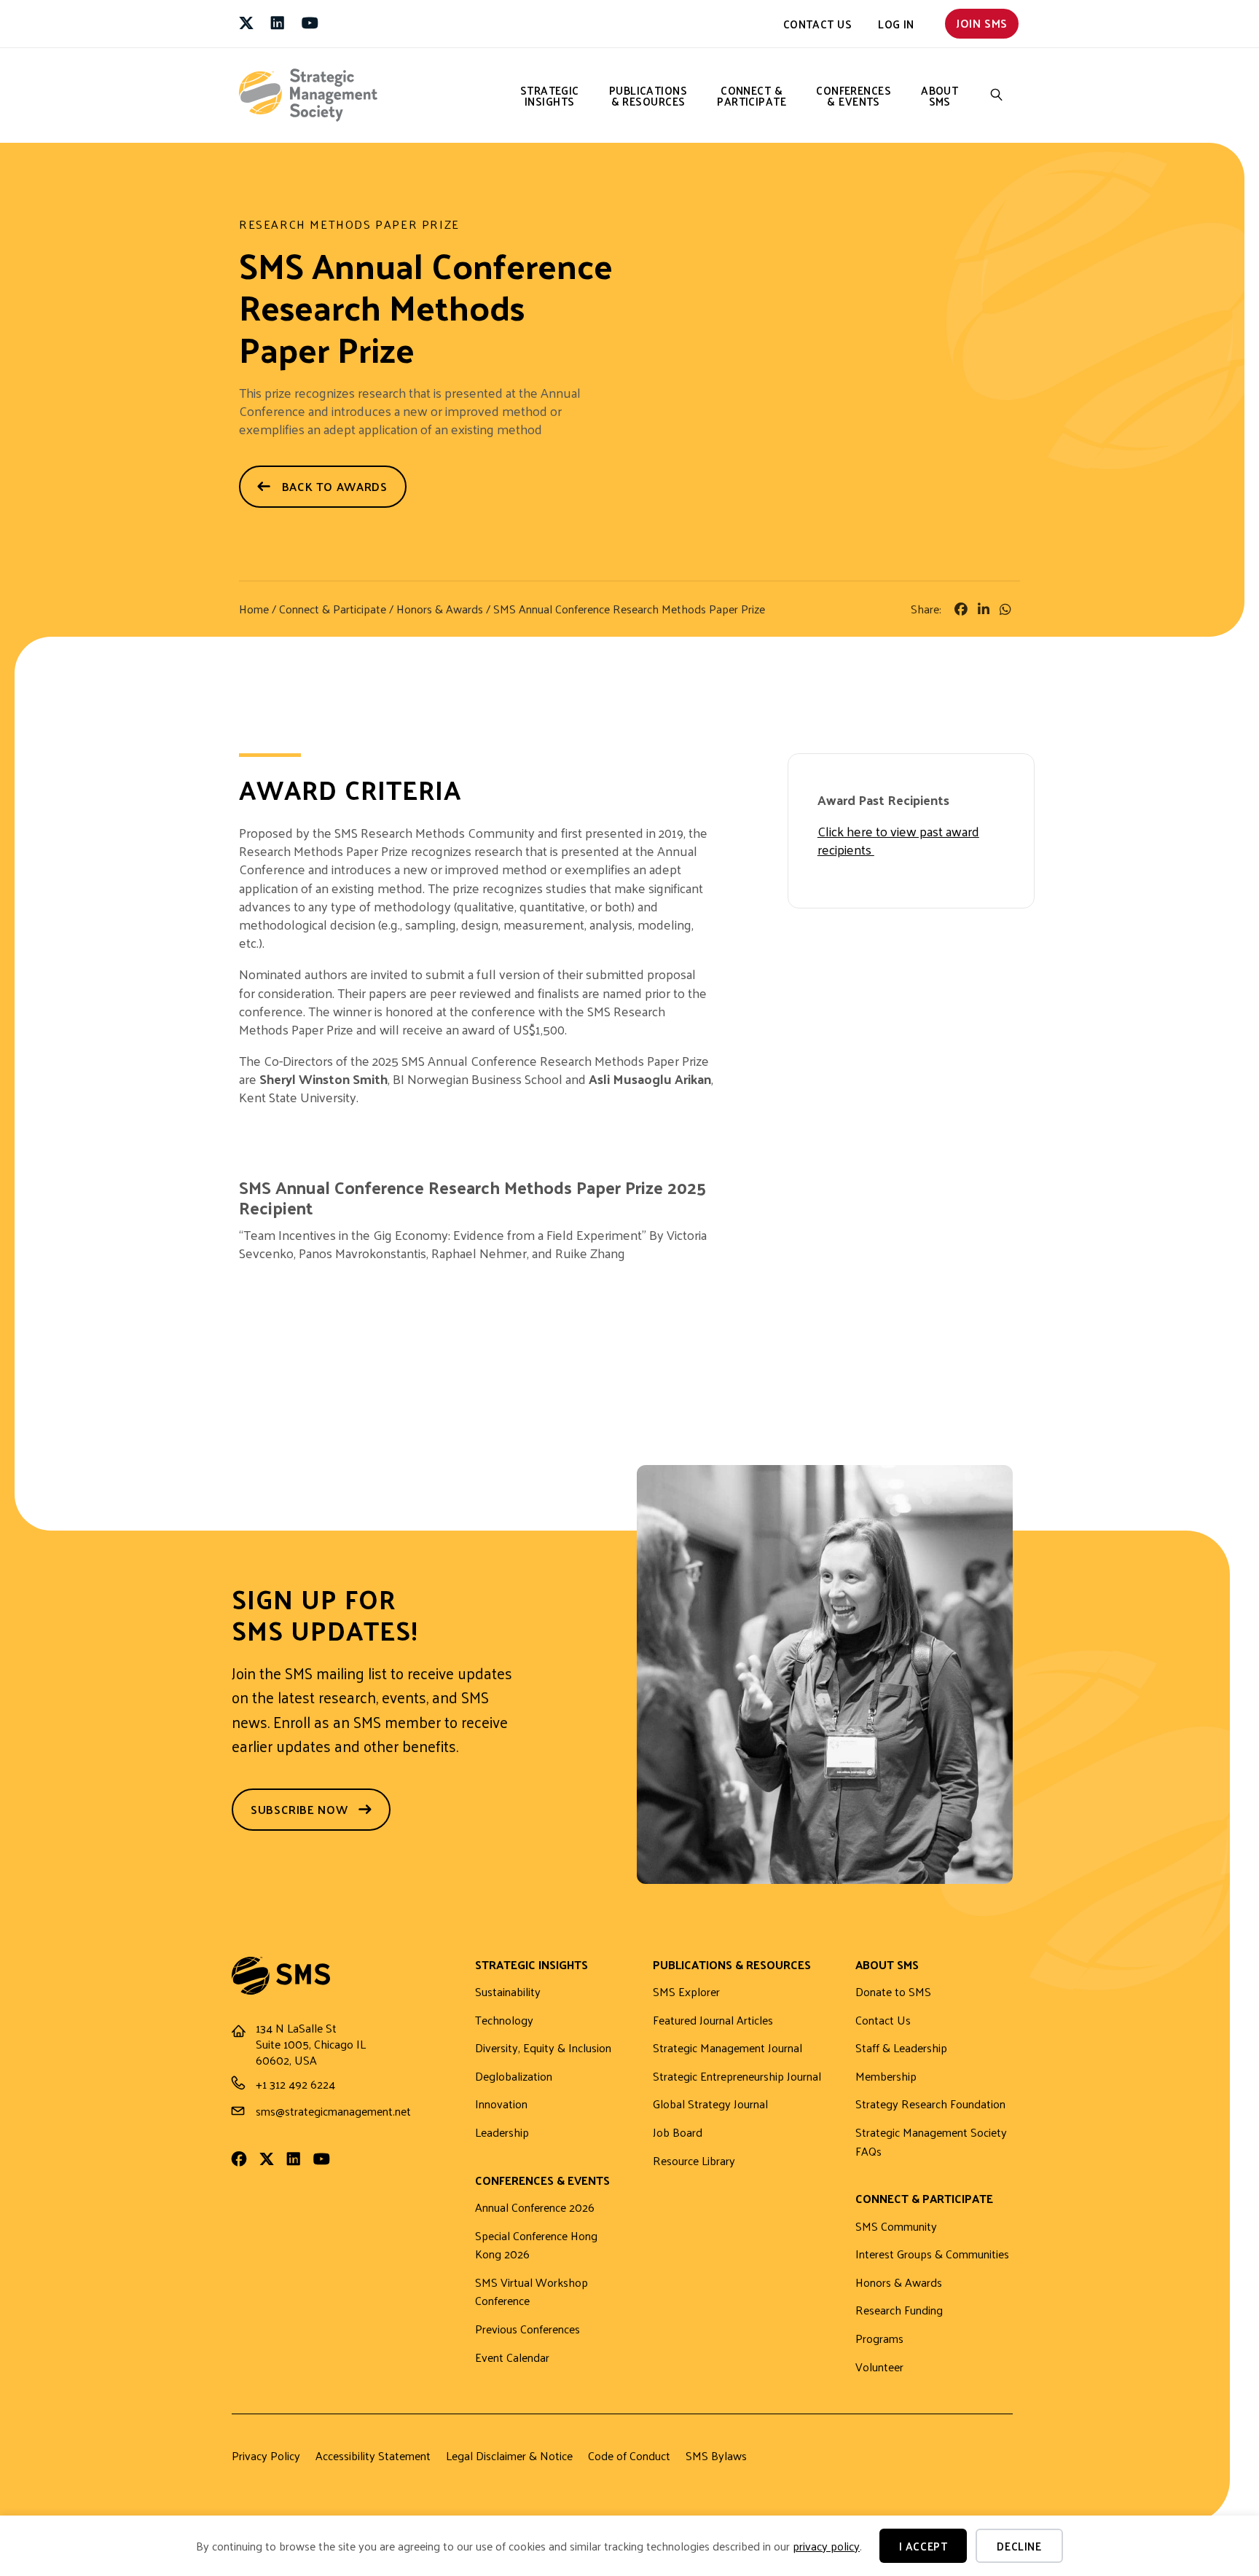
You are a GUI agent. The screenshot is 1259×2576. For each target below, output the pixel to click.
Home (254, 609)
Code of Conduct (629, 2456)
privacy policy (826, 2546)
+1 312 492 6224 (295, 2084)
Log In (896, 24)
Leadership (502, 2133)
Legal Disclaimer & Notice (509, 2456)
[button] (997, 95)
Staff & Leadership (901, 2048)
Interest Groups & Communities (932, 2254)
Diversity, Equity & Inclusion (543, 2048)
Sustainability (508, 1992)
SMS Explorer (686, 1992)
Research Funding (899, 2310)
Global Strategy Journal (710, 2104)
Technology (504, 2021)
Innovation (501, 2104)
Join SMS (982, 23)
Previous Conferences (527, 2329)
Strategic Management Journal (727, 2048)
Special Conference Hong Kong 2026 (536, 2246)
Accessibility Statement (373, 2456)
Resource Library (694, 2161)
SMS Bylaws (716, 2456)
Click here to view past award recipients (898, 840)
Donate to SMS (893, 1992)
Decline (1019, 2546)
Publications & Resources (648, 95)
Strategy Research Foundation (930, 2104)
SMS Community (896, 2227)
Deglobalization (514, 2077)
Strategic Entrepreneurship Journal (737, 2077)
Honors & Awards (440, 609)
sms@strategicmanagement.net (333, 2111)
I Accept (923, 2546)
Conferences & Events (854, 95)
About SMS (940, 95)
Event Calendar (512, 2358)
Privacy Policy (266, 2456)
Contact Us (818, 24)
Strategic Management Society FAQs (931, 2142)
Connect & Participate (752, 95)
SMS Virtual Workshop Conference (532, 2292)
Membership (886, 2077)
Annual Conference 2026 (535, 2208)
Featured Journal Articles (713, 2021)
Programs (879, 2339)
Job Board (678, 2133)
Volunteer (879, 2367)
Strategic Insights (550, 95)
